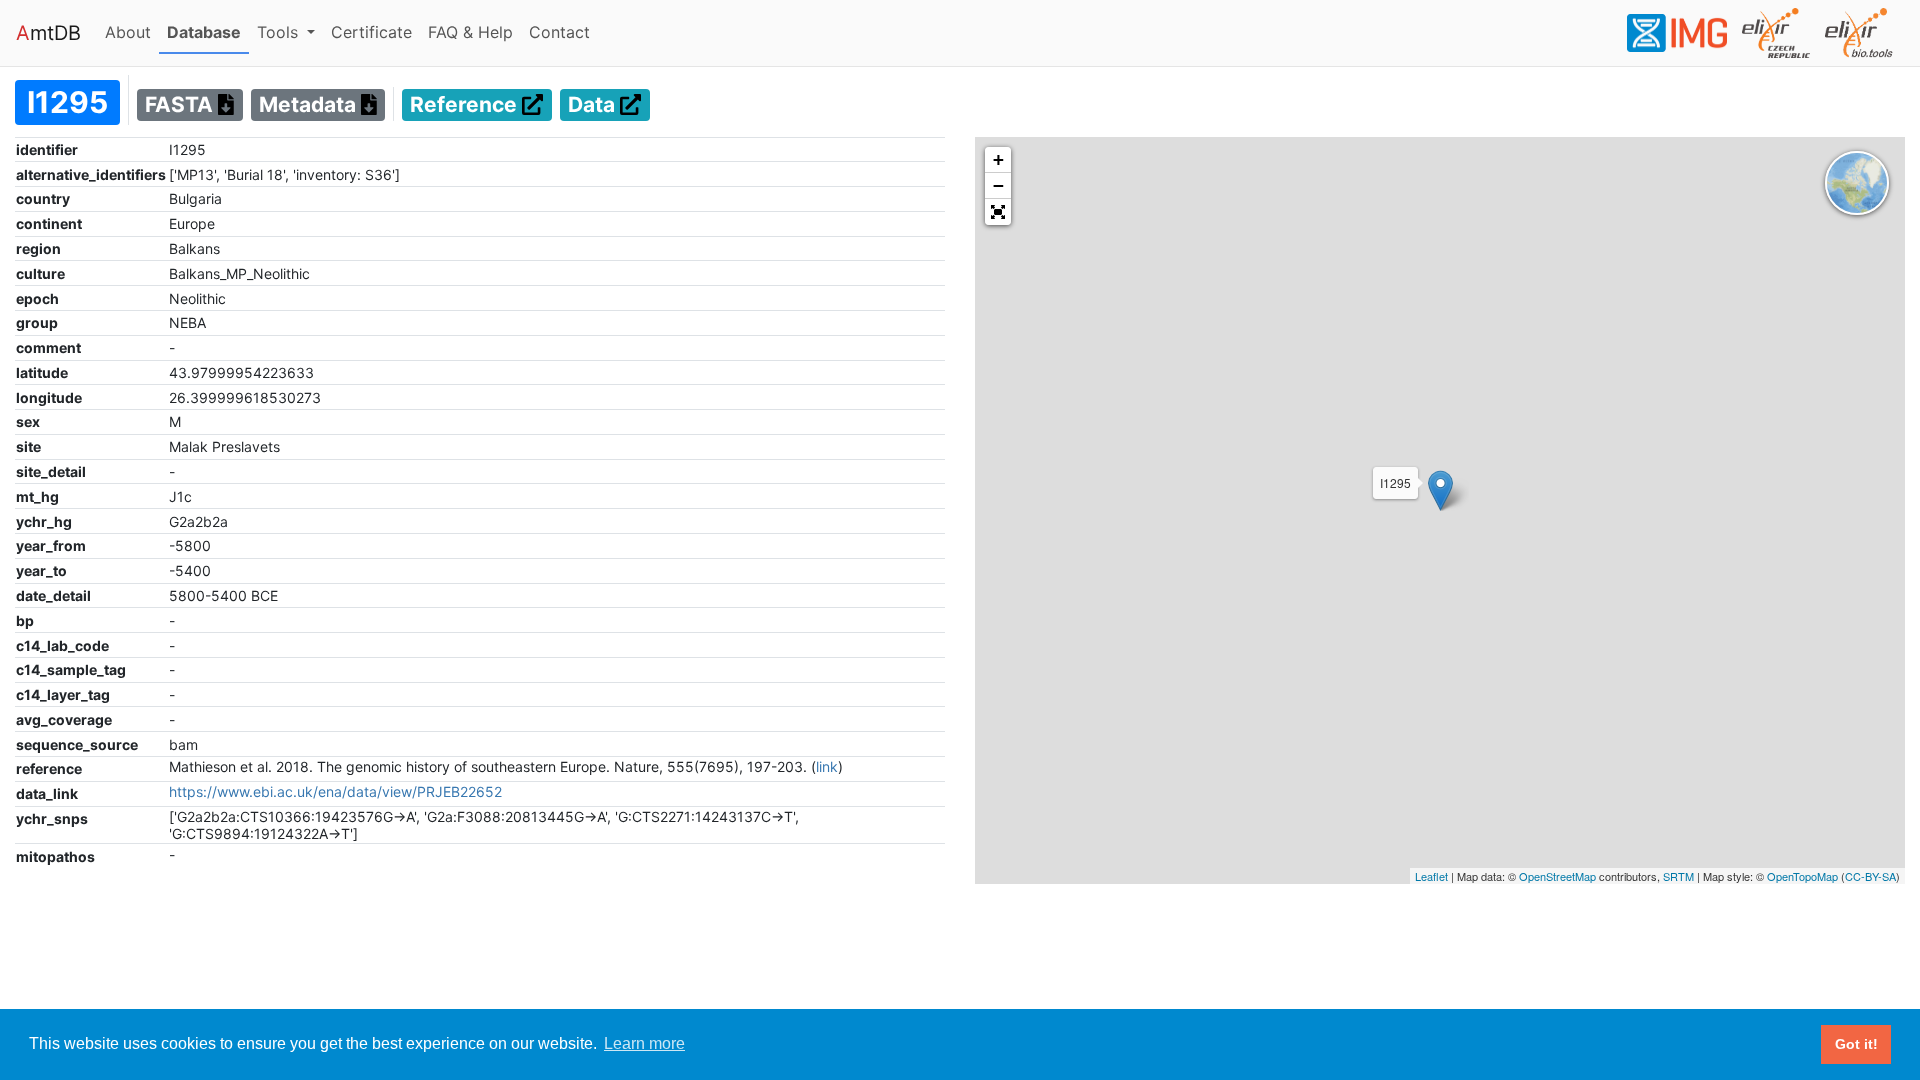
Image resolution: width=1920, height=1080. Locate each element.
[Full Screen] (998, 212)
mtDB (48, 33)
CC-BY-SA (1870, 876)
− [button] (998, 185)
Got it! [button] (1856, 1044)
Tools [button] (280, 32)
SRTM (1678, 876)
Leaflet (1431, 876)
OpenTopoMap (1802, 876)
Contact (563, 31)
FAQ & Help (474, 31)
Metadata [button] (310, 105)
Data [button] (594, 105)
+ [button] (998, 159)
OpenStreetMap (1557, 876)
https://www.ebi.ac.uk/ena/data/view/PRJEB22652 (335, 791)
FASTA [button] (181, 105)
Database (208, 31)
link (827, 766)
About (132, 31)
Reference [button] (466, 105)
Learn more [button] (644, 1043)
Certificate (371, 32)
